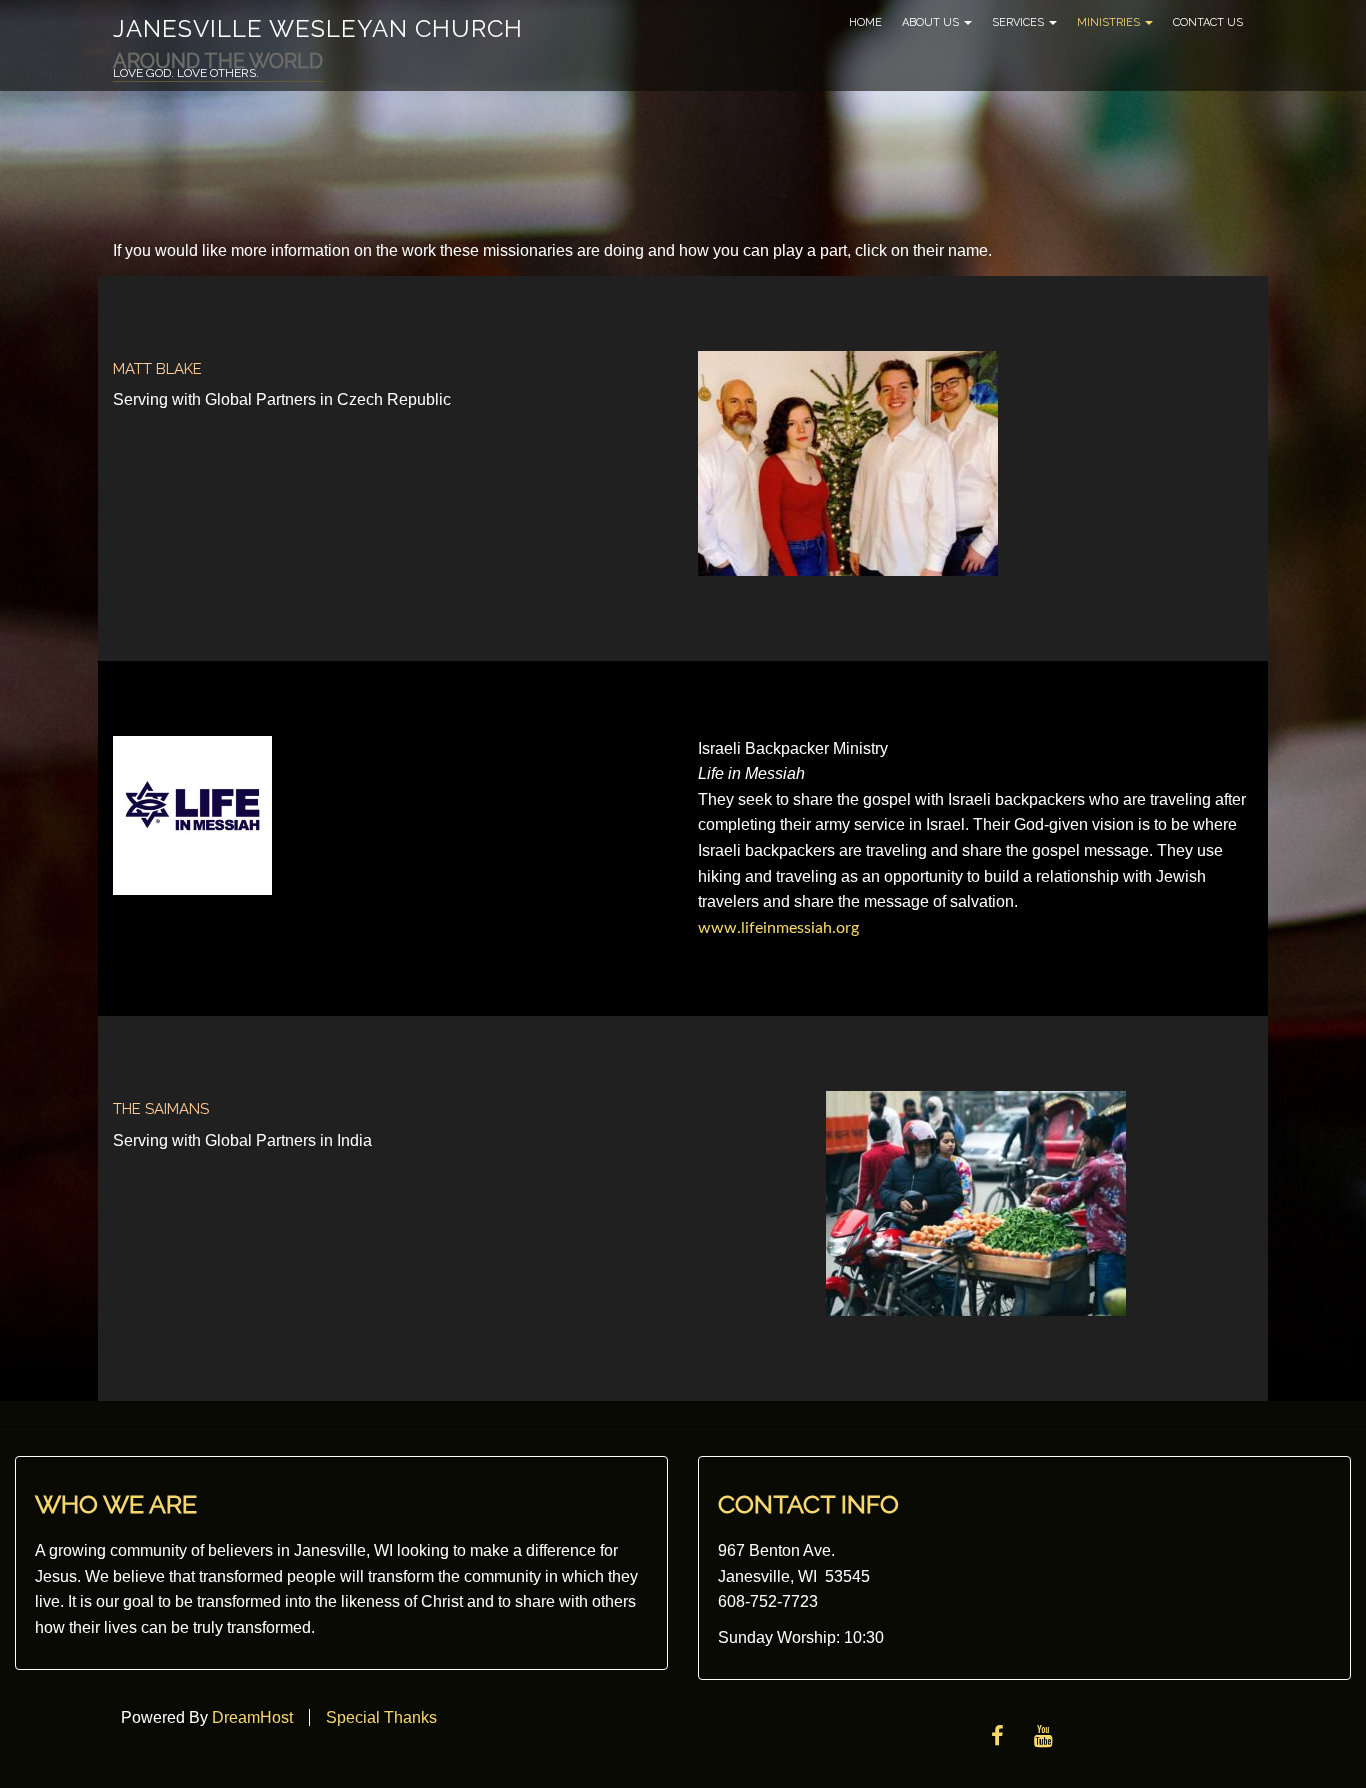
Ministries (1110, 22)
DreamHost (252, 1717)
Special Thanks (381, 1717)
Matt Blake (157, 369)
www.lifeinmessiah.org (778, 928)
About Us (932, 22)
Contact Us (1208, 22)
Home (865, 22)
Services (1019, 22)
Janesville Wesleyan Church (318, 28)
